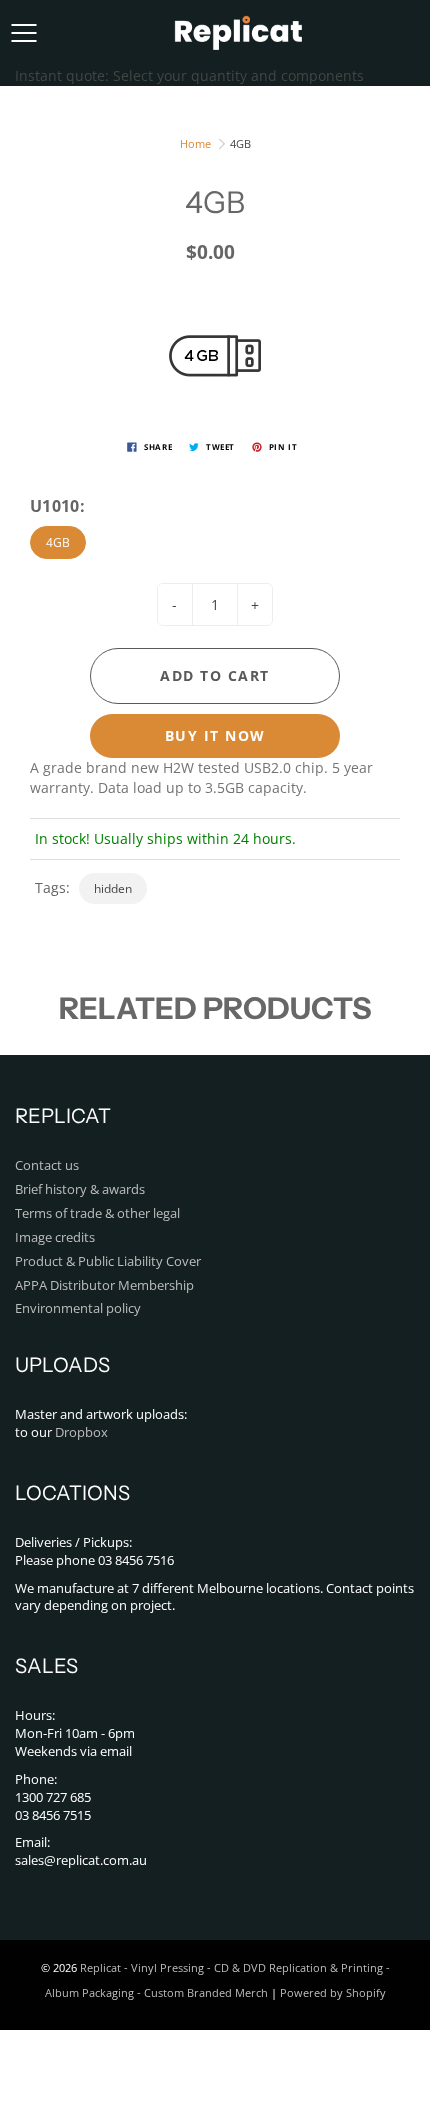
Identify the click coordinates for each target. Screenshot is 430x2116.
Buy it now (215, 735)
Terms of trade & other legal (97, 1213)
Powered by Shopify (333, 1992)
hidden (113, 888)
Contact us (47, 1165)
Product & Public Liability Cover (108, 1261)
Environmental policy (78, 1308)
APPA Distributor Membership (104, 1285)
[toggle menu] (23, 33)
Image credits (55, 1237)
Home (195, 143)
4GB (58, 542)
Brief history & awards (80, 1189)
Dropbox (81, 1432)
